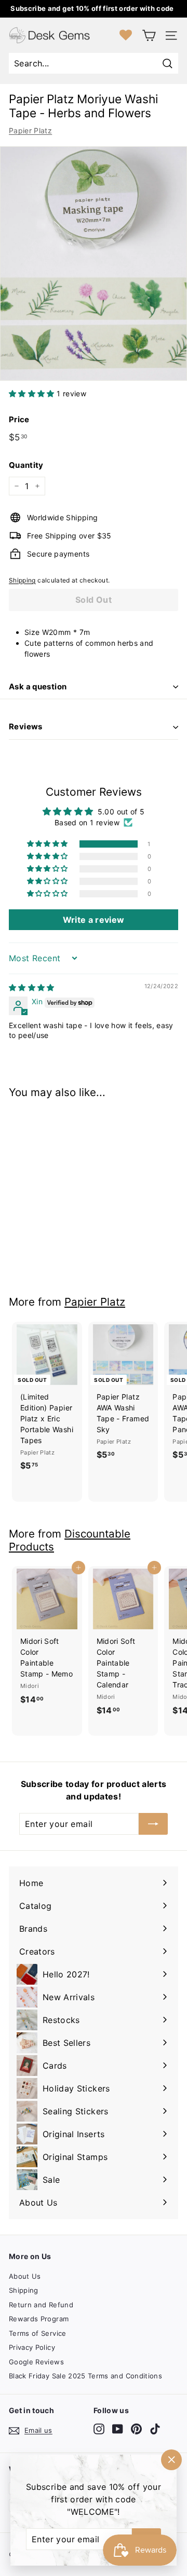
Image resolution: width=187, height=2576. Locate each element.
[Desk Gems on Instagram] (99, 2429)
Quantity (26, 465)
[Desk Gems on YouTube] (118, 2429)
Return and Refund (41, 2305)
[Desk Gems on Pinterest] (136, 2429)
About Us (25, 2276)
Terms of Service (38, 2333)
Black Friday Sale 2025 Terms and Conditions (85, 2376)
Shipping (22, 580)
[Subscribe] (153, 1824)
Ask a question (38, 687)
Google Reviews (36, 2362)
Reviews (26, 726)
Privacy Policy (32, 2347)
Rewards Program (39, 2319)
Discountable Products (70, 1540)
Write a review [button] (94, 920)
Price (19, 419)
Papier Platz (30, 130)
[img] (32, 987)
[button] (33, 393)
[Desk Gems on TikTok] (155, 2429)
